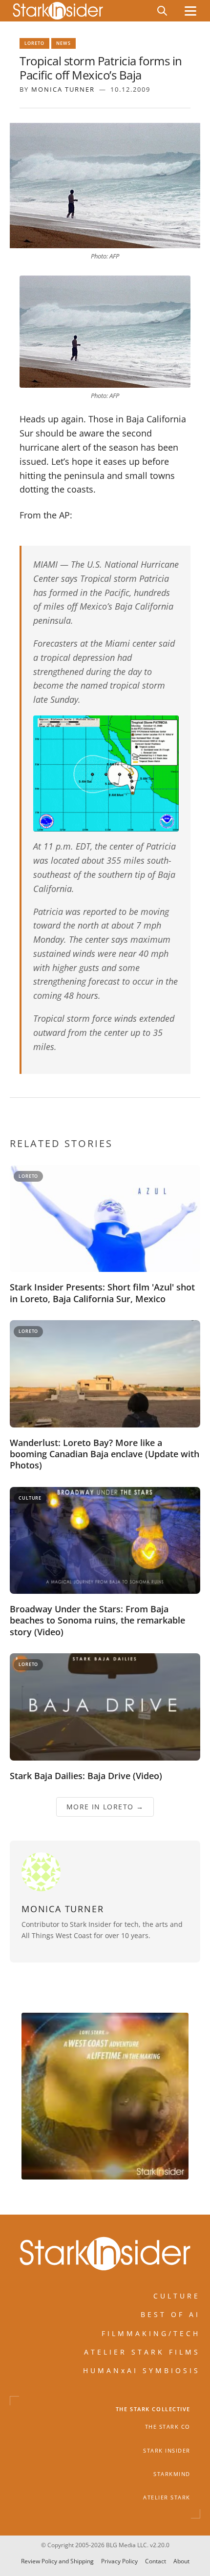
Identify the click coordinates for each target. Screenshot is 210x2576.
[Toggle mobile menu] (190, 11)
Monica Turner (63, 89)
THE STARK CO (168, 2427)
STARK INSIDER (167, 2450)
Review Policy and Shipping (57, 2562)
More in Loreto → (105, 1807)
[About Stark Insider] (105, 2096)
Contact (156, 2562)
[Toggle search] (162, 11)
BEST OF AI (170, 2314)
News (63, 43)
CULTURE (177, 2296)
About (181, 2562)
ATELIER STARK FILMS (142, 2352)
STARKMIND (172, 2474)
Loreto (34, 43)
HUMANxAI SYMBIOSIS (142, 2370)
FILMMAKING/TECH (151, 2333)
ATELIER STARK (167, 2497)
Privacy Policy (119, 2562)
